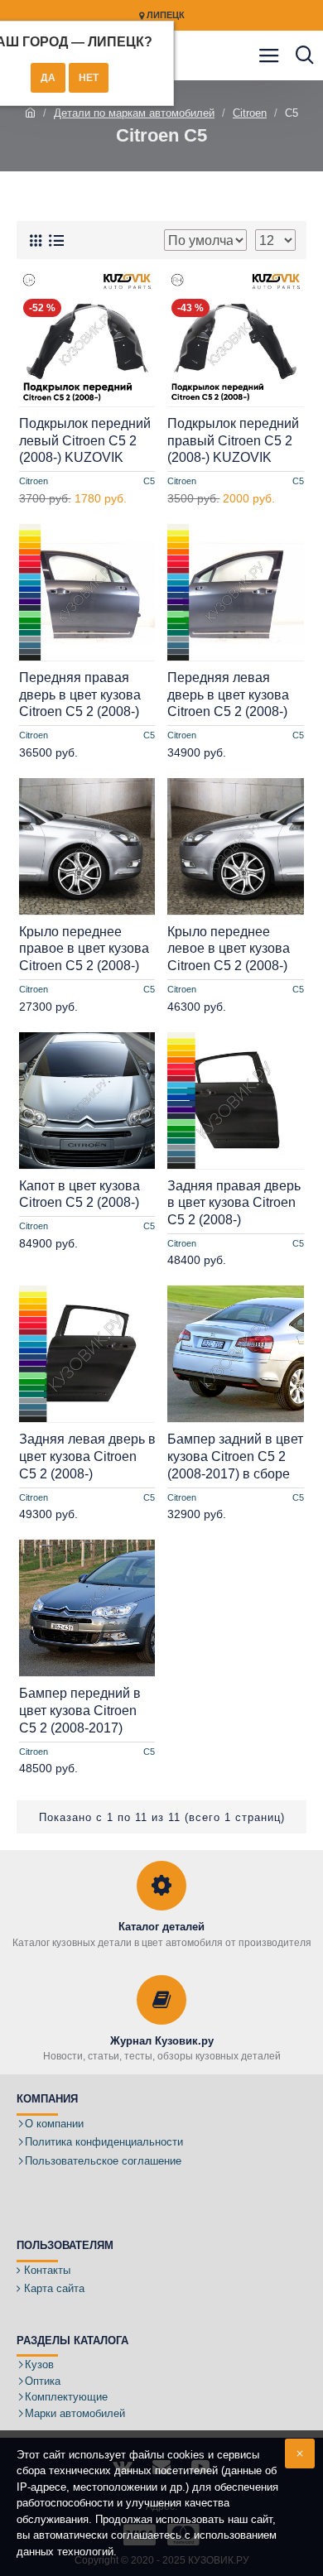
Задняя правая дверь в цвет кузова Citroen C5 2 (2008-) (234, 1203)
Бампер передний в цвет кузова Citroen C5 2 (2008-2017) (80, 1711)
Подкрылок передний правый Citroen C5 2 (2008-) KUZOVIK (233, 441)
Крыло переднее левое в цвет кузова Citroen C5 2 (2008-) (229, 949)
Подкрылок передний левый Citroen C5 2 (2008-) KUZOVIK (85, 441)
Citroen (250, 113)
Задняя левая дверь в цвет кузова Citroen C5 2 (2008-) (87, 1456)
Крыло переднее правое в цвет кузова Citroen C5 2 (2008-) (84, 949)
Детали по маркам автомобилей (134, 113)
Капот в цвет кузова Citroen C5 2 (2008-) (80, 1194)
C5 (149, 481)
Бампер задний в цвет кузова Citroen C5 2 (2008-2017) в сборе (235, 1456)
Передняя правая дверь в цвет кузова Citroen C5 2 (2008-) (80, 695)
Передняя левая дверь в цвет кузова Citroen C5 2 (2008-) (228, 695)
